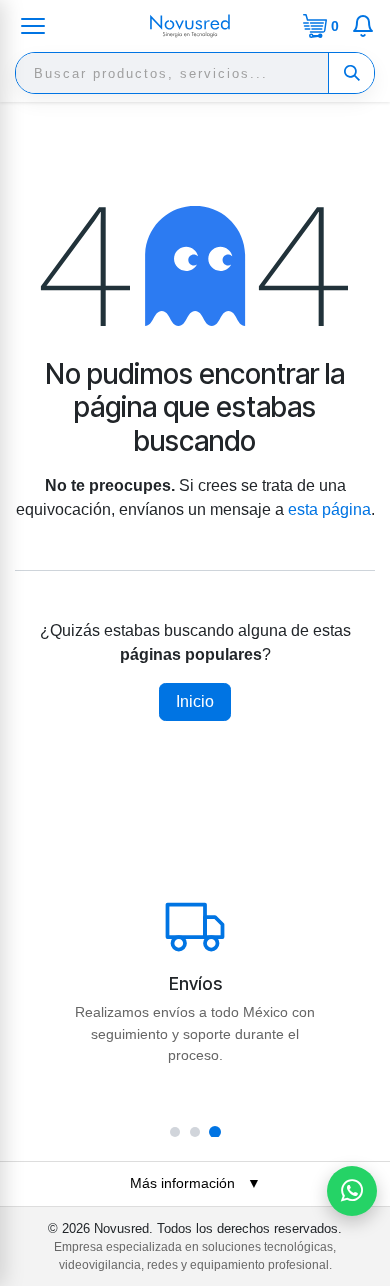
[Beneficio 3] (215, 1132)
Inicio (195, 701)
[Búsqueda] (351, 73)
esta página (329, 509)
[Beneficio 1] (175, 1132)
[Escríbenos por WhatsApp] (352, 1191)
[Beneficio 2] (195, 1132)
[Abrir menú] (33, 26)
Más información (195, 1183)
